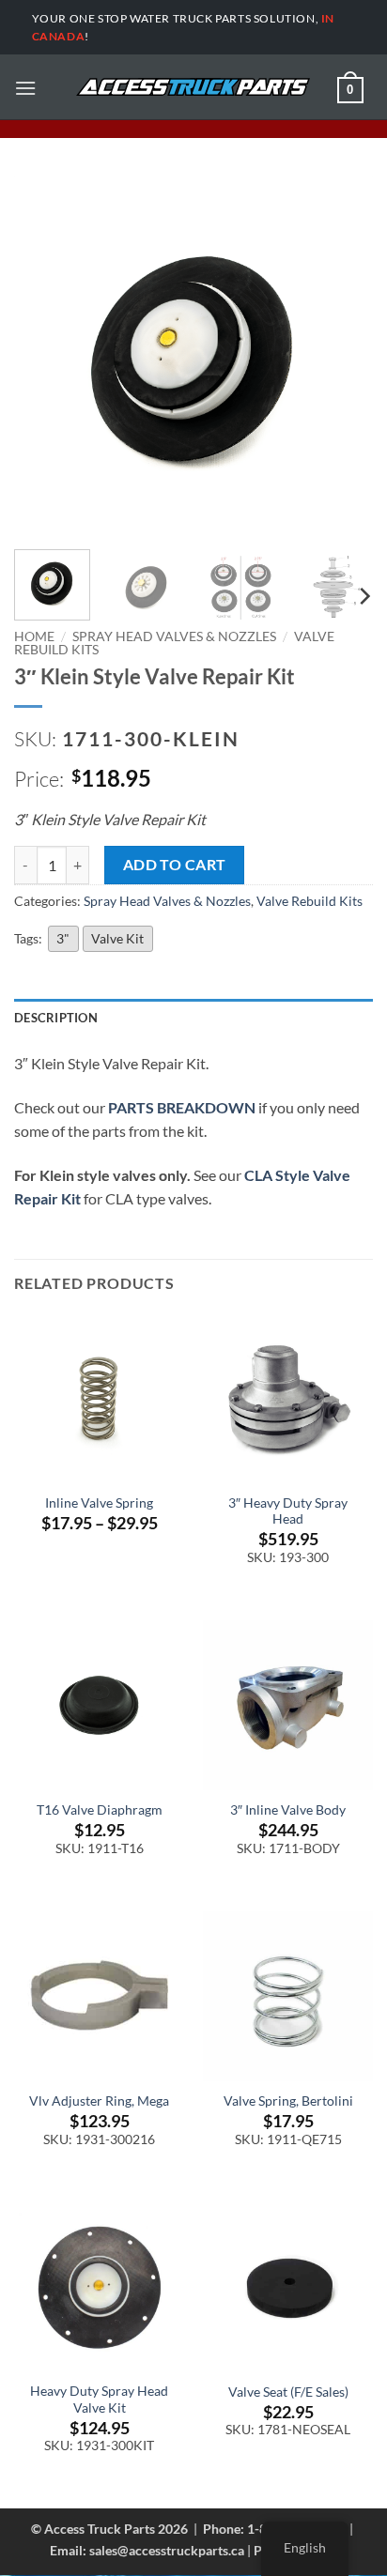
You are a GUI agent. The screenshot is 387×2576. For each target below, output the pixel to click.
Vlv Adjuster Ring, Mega (99, 2101)
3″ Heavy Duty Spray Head (288, 1511)
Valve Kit (117, 938)
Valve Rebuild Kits (310, 901)
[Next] (342, 356)
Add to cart (175, 865)
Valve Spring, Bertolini (288, 2101)
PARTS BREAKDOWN (182, 1107)
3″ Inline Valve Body (288, 1810)
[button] (25, 88)
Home (34, 636)
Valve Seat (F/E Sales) (288, 2392)
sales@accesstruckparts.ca (167, 2550)
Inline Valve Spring (99, 1503)
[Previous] (45, 356)
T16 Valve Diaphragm (100, 1810)
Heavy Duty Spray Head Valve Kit (99, 2400)
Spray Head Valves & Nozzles (174, 636)
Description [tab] (56, 1018)
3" (63, 938)
